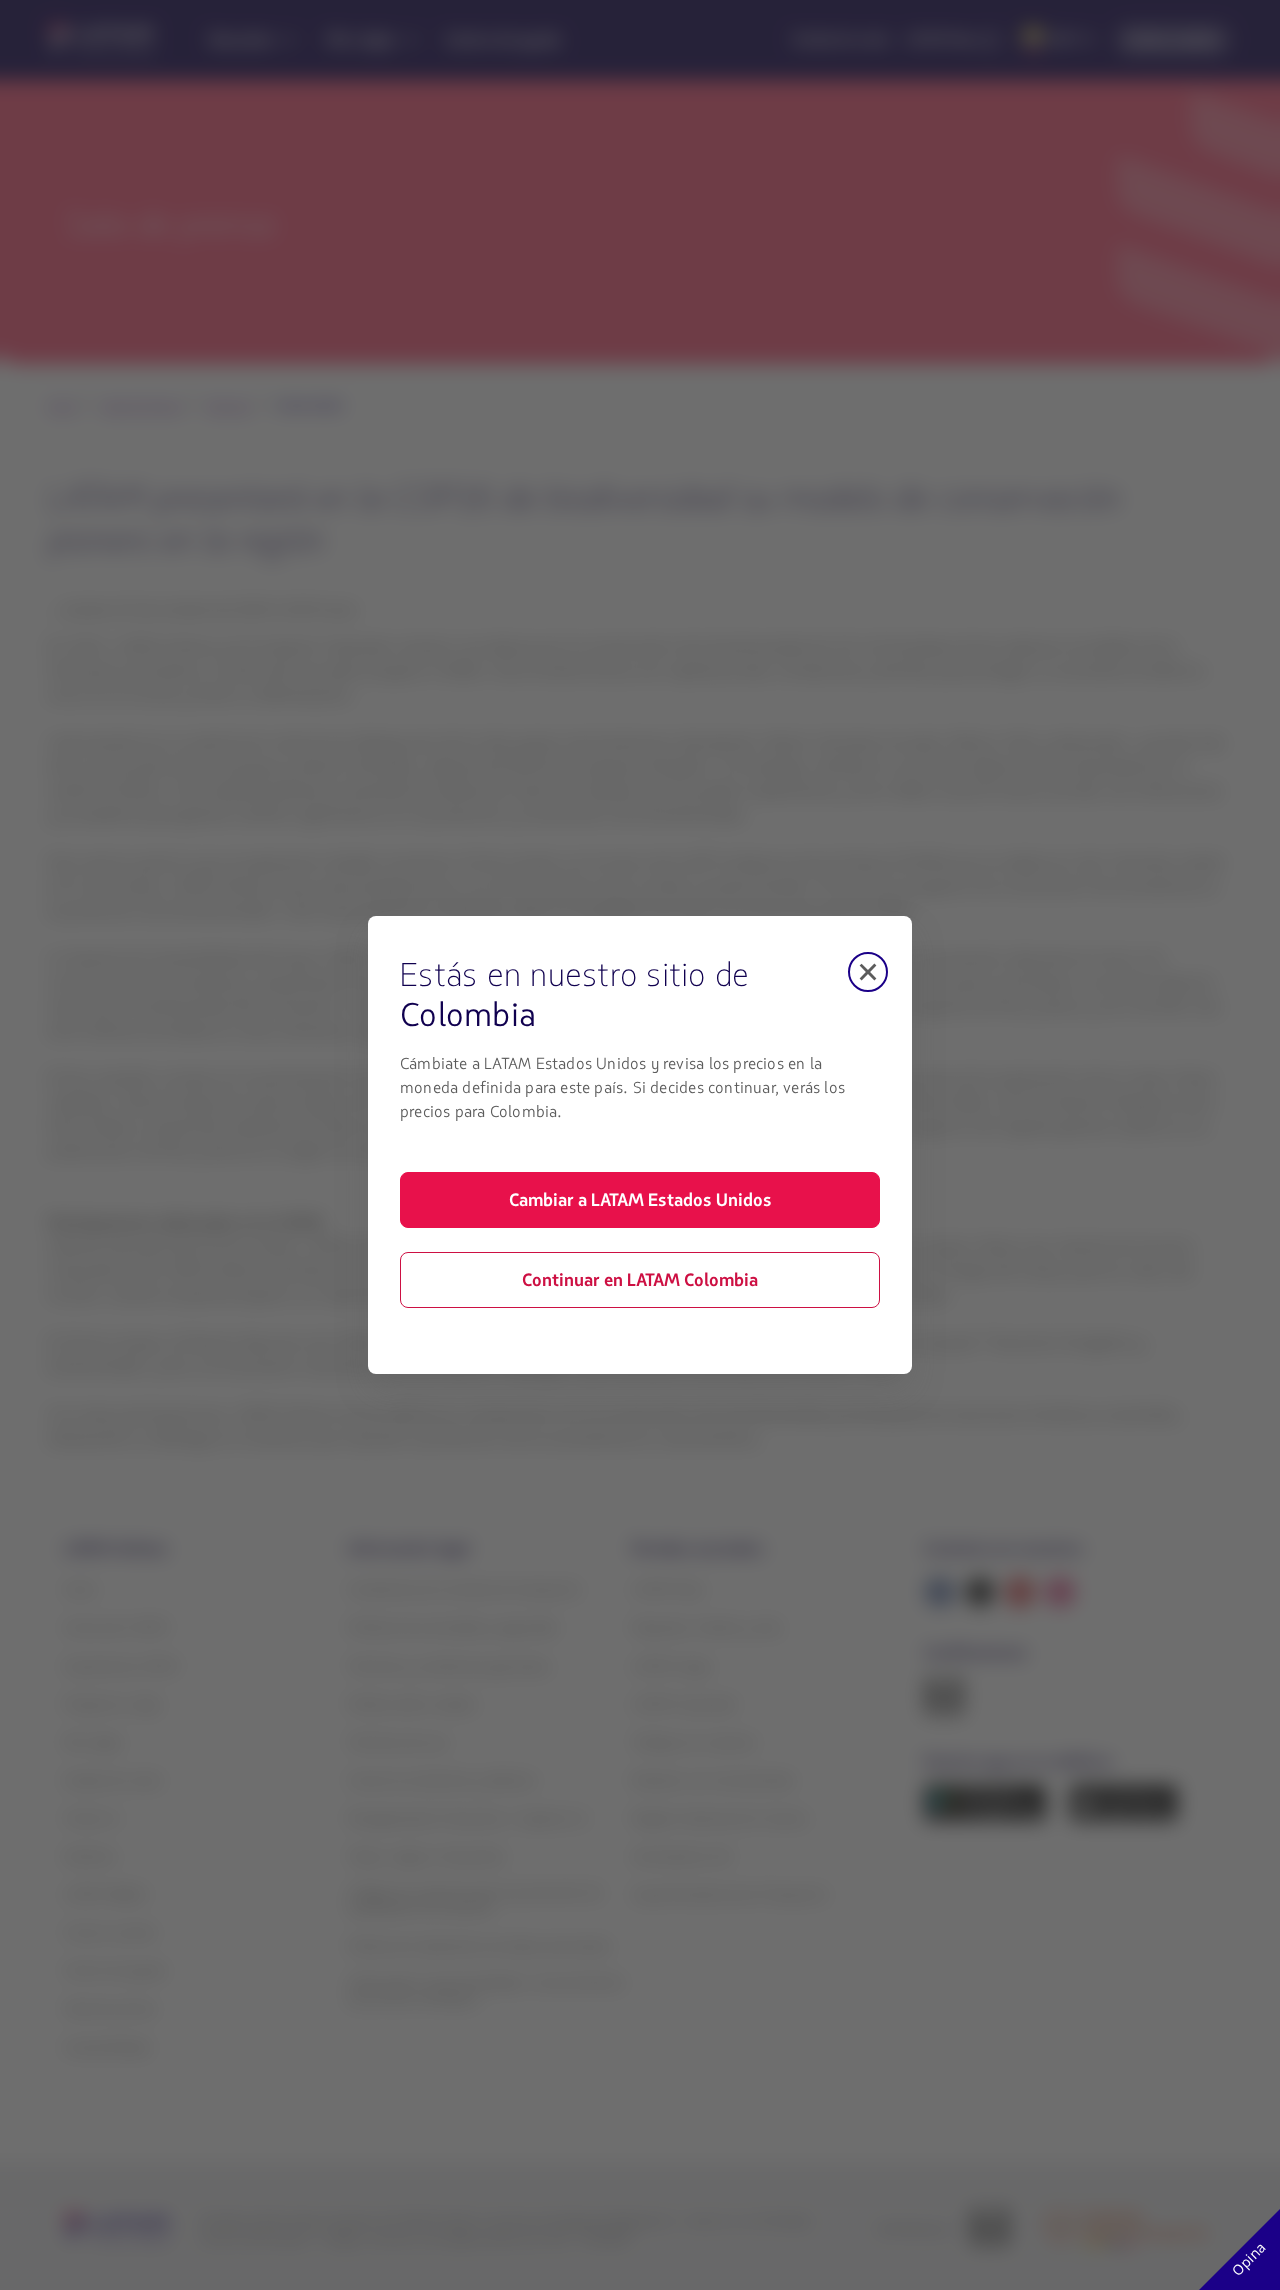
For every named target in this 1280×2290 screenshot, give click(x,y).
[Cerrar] (868, 972)
